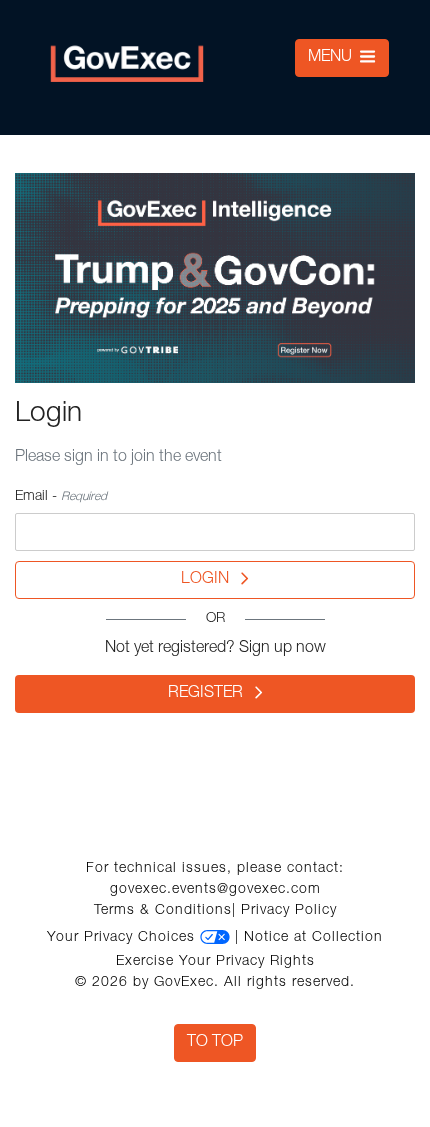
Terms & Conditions (163, 911)
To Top (215, 1043)
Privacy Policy (289, 911)
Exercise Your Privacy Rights (215, 962)
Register (211, 694)
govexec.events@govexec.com (215, 890)
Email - (61, 497)
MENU (332, 58)
